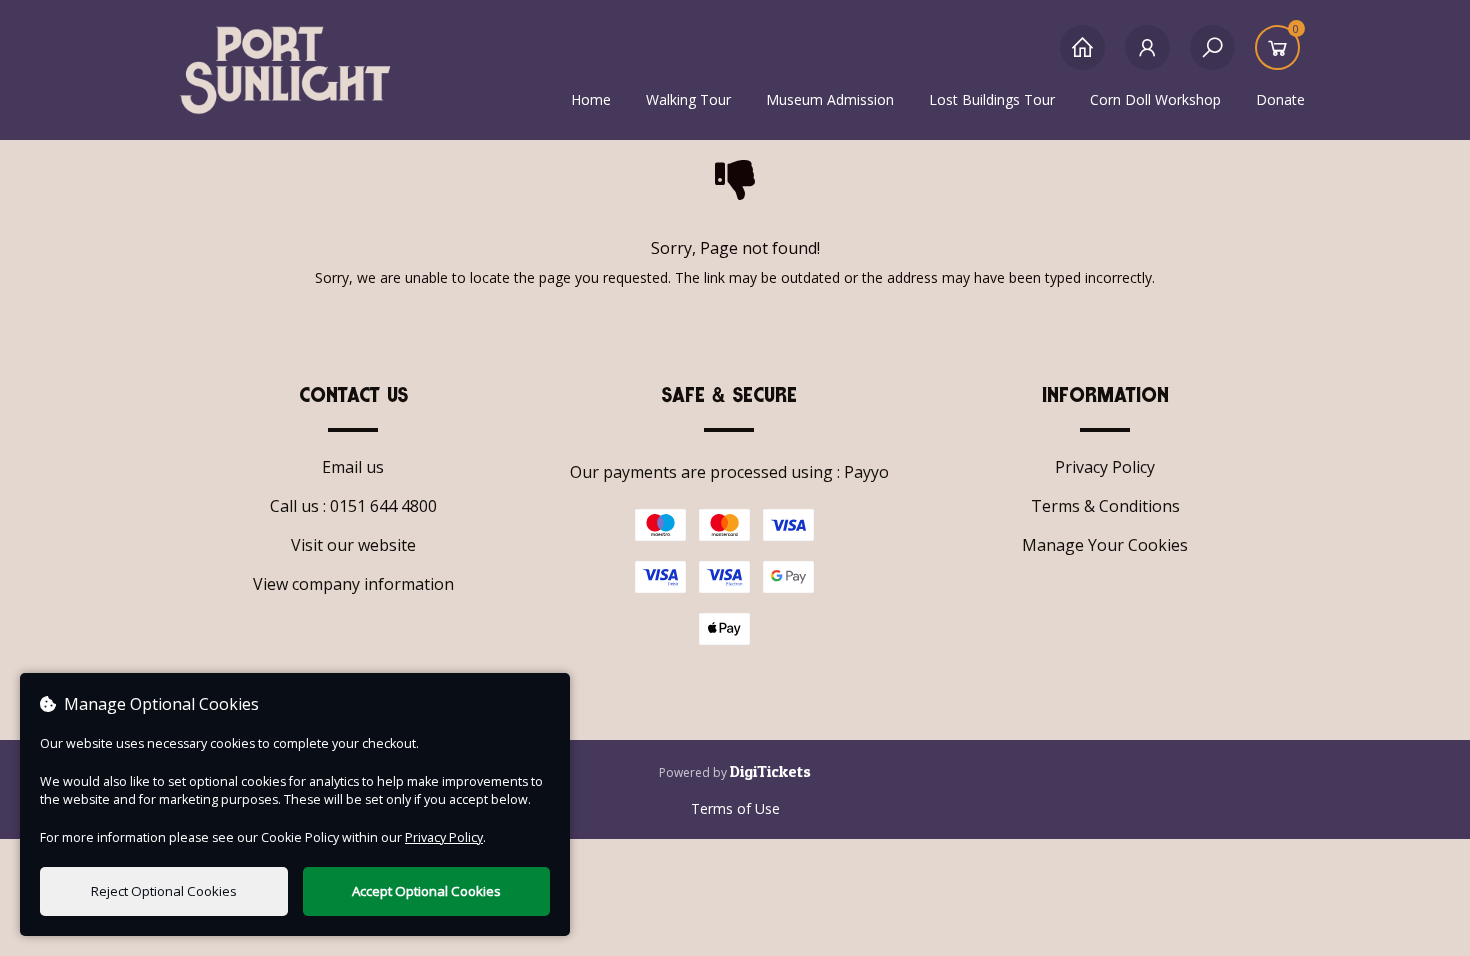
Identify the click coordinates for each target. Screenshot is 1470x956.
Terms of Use (735, 808)
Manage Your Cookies (1105, 545)
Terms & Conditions (1105, 506)
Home (591, 99)
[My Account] (1147, 57)
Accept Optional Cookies (426, 891)
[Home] (1082, 57)
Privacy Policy (1105, 467)
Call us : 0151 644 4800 (353, 506)
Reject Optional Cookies (164, 891)
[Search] (1212, 57)
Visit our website (353, 545)
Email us (353, 467)
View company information (353, 584)
